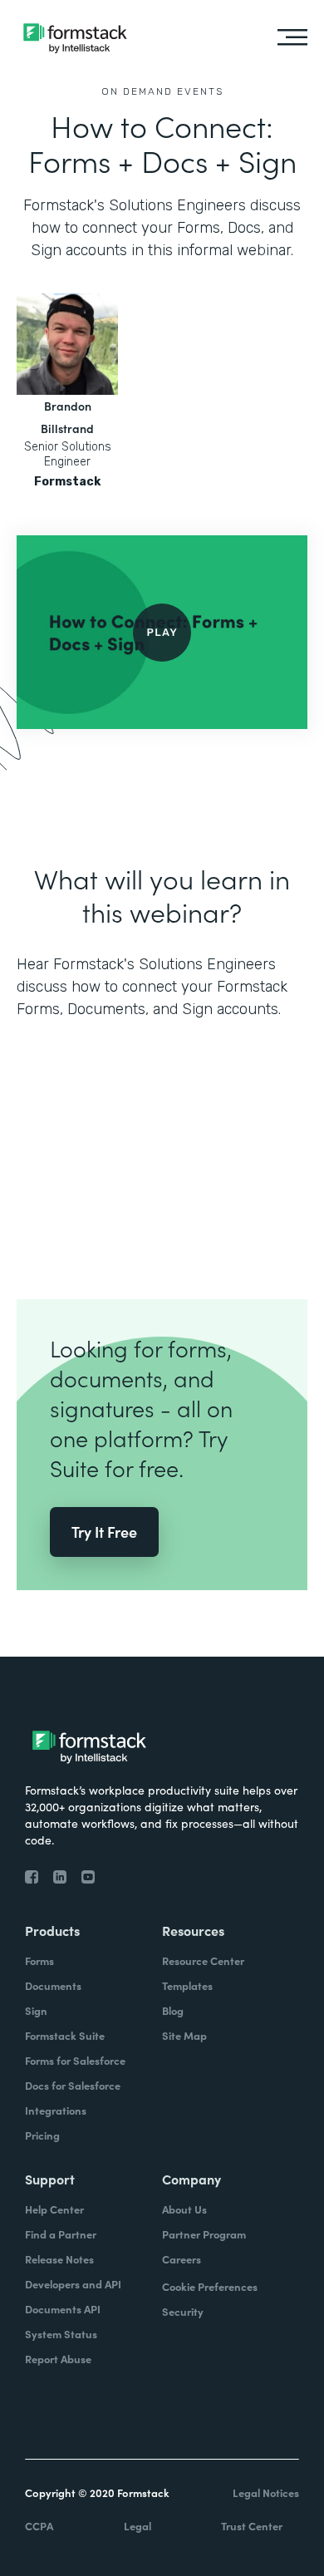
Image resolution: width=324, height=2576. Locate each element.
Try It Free (104, 1532)
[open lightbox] (162, 632)
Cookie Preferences (210, 2286)
